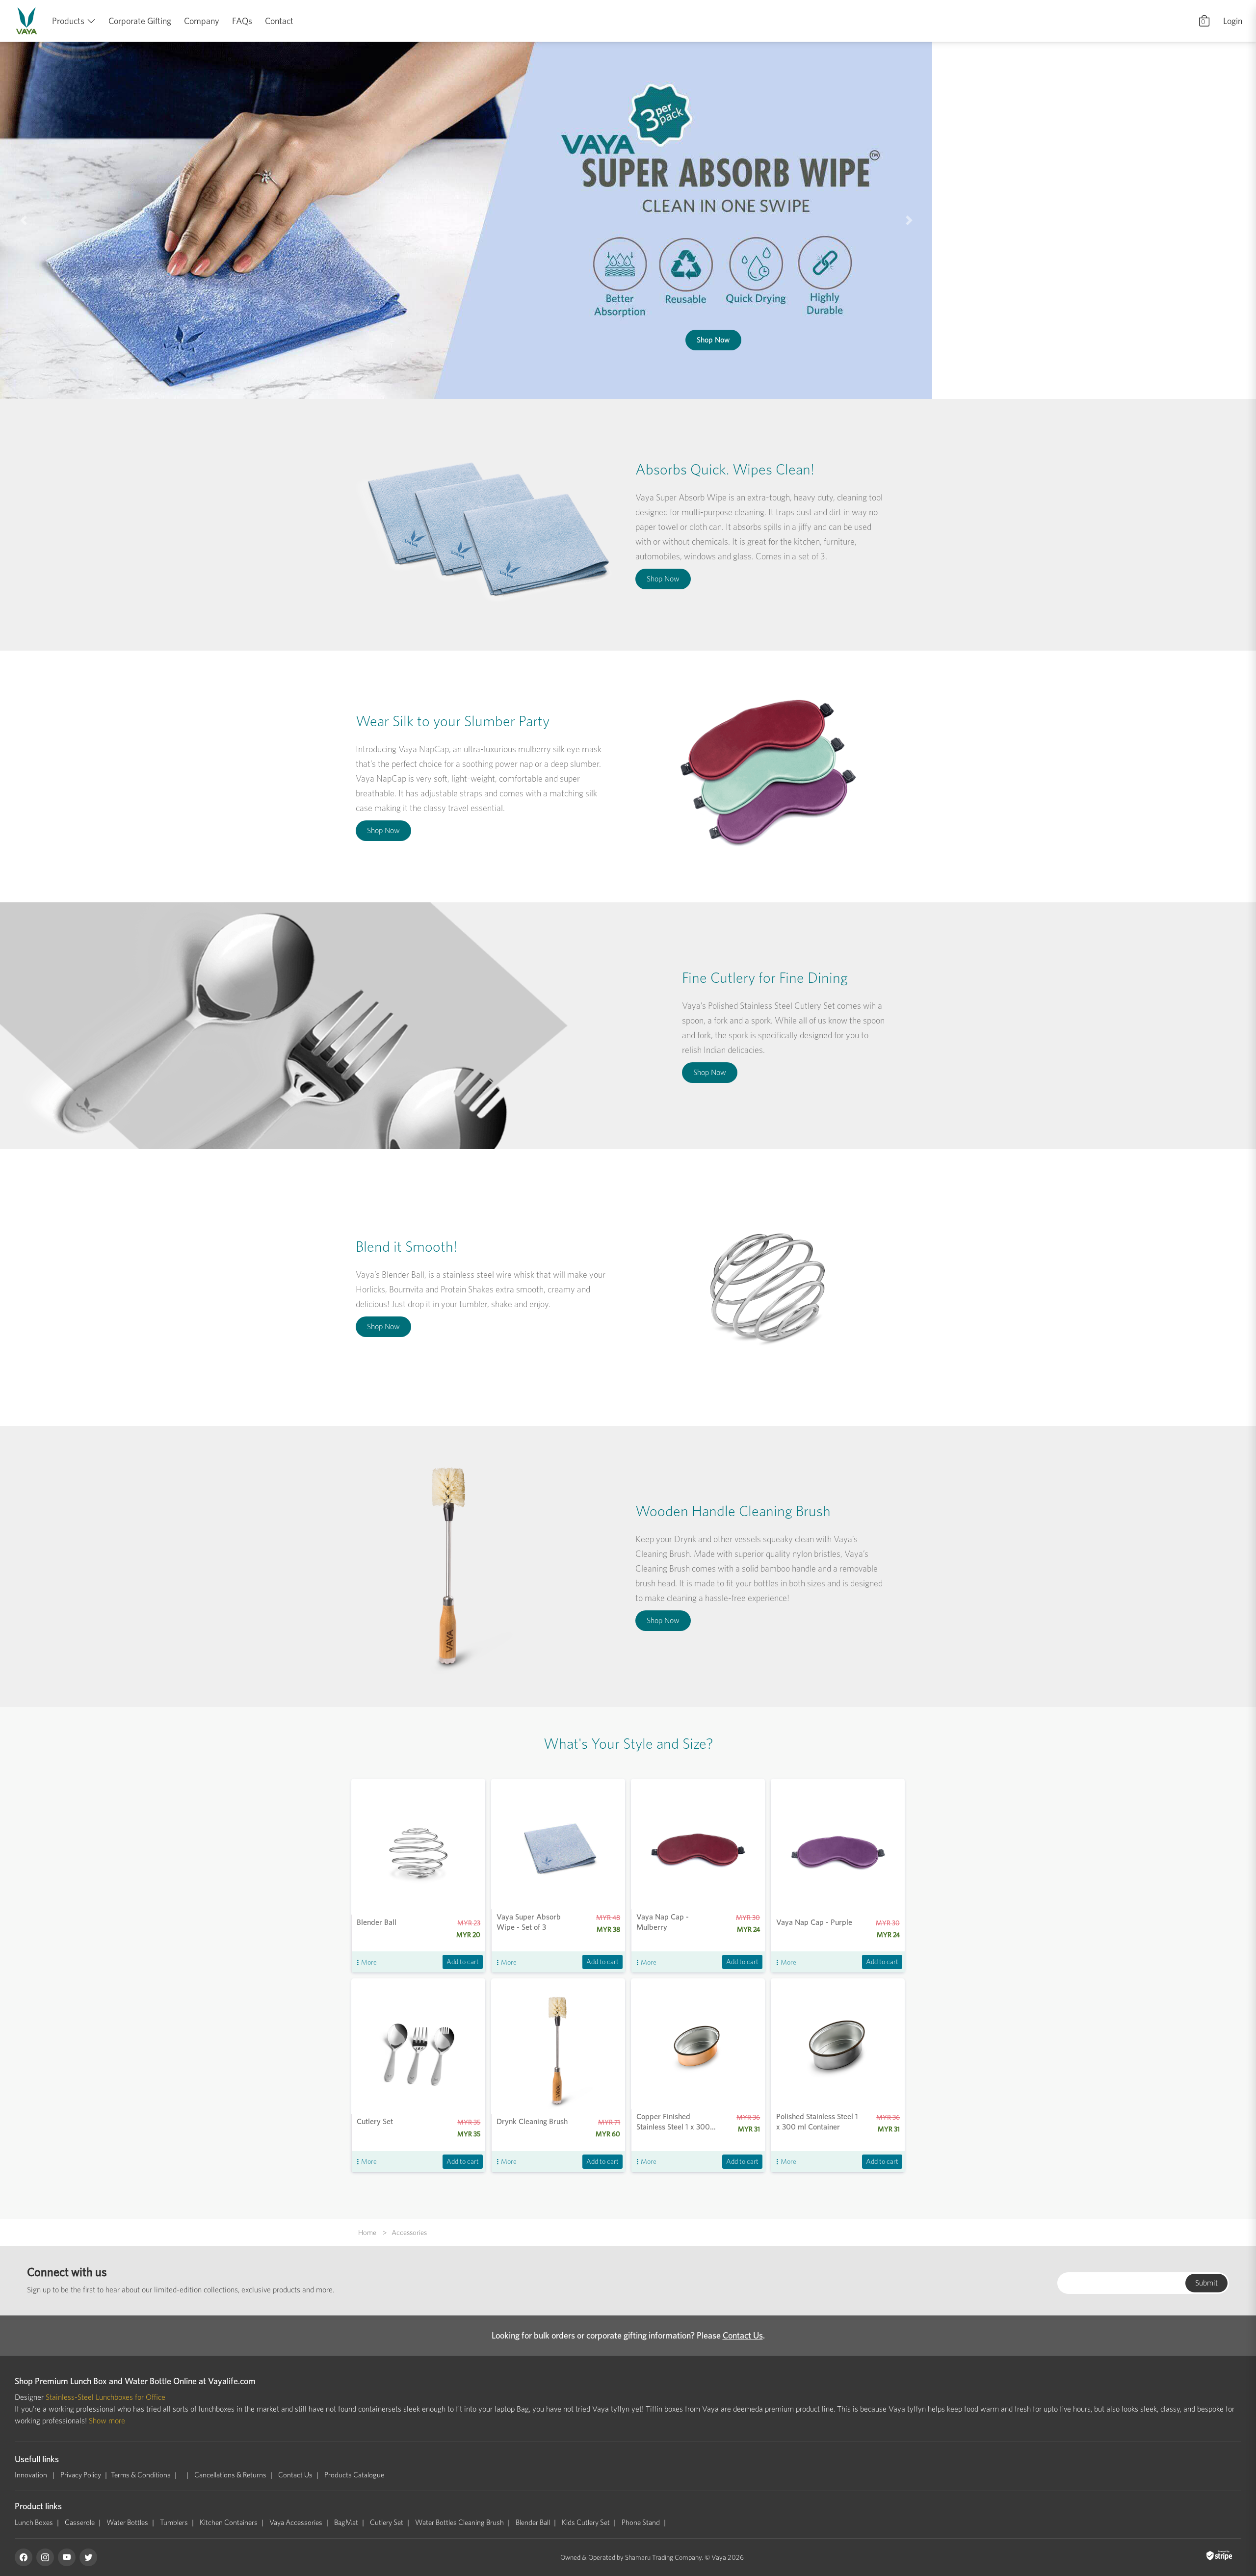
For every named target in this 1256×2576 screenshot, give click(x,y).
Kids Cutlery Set (586, 2523)
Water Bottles (127, 2523)
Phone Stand (641, 2523)
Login (1233, 21)
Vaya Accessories (296, 2523)
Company (202, 21)
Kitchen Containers (229, 2523)
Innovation (32, 2475)
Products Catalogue (354, 2475)
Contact (279, 21)
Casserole (80, 2523)
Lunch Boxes (34, 2523)
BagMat (346, 2523)
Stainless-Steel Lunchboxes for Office (105, 2397)
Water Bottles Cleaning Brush (459, 2523)
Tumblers (174, 2523)
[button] (31, 220)
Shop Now (1059, 285)
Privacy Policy (81, 2475)
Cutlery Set (387, 2523)
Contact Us (743, 2335)
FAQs (242, 21)
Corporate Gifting (140, 21)
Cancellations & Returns (230, 2475)
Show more (107, 2421)
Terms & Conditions (141, 2475)
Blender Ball (533, 2523)
